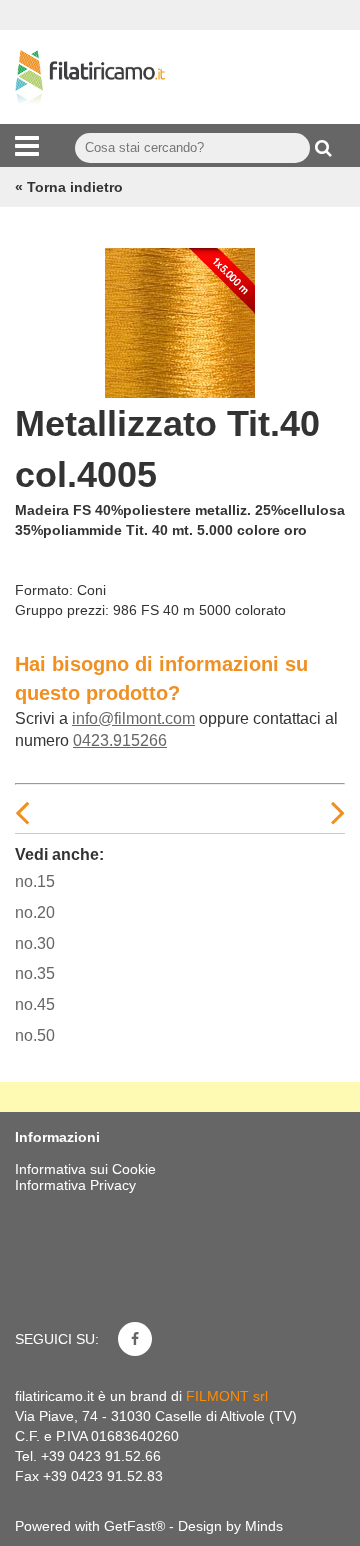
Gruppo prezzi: (62, 610)
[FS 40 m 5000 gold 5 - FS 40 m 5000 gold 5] (180, 318)
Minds (264, 1526)
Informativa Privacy (75, 1185)
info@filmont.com (133, 718)
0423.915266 (120, 740)
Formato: (44, 590)
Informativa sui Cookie (85, 1169)
